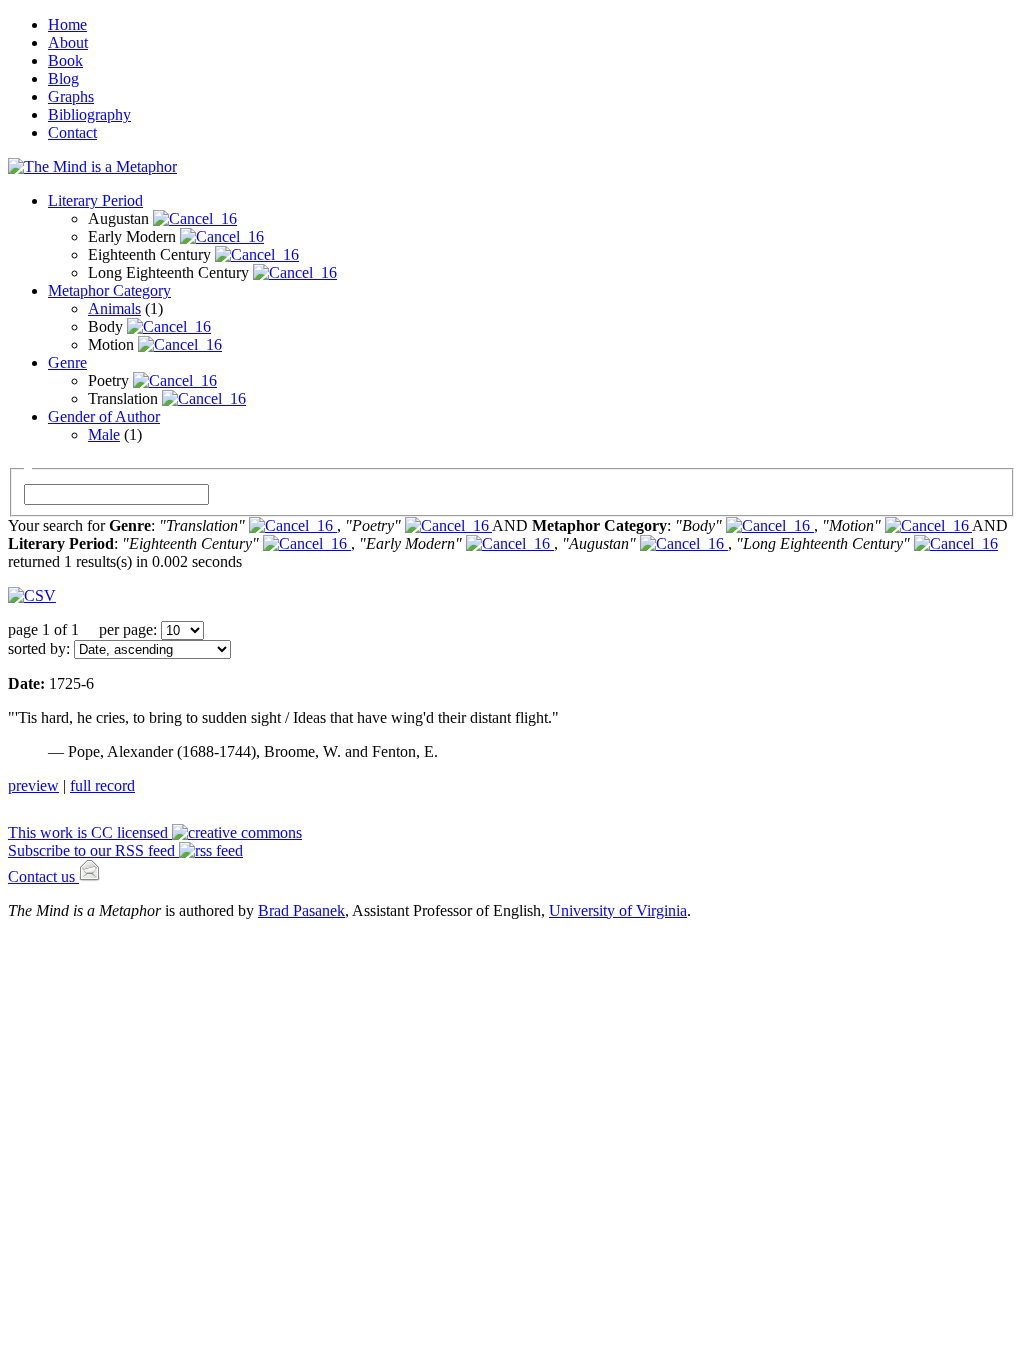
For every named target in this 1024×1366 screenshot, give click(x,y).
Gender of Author (104, 416)
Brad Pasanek (301, 910)
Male (104, 434)
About (68, 42)
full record (102, 785)
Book (65, 60)
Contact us (43, 876)
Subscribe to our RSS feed (93, 850)
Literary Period (95, 200)
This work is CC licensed (90, 832)
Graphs (71, 96)
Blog (63, 78)
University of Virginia (618, 910)
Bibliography (89, 114)
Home (67, 24)
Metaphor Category (109, 290)
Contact (72, 132)
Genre (67, 362)
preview (33, 785)
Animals (114, 308)
